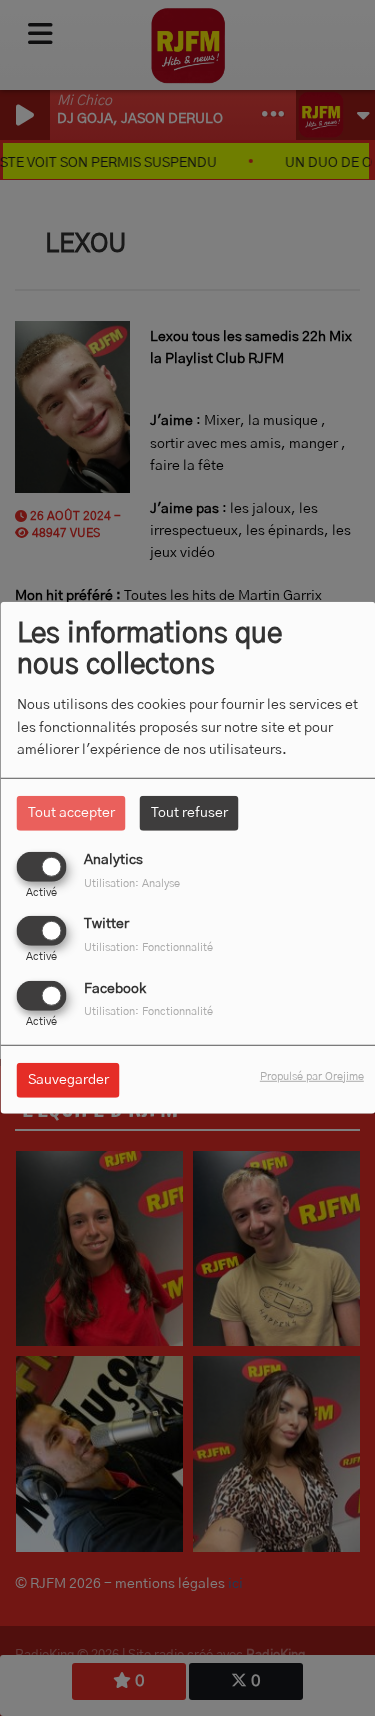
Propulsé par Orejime (312, 1075)
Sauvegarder (68, 1079)
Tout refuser (189, 813)
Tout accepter (71, 813)
